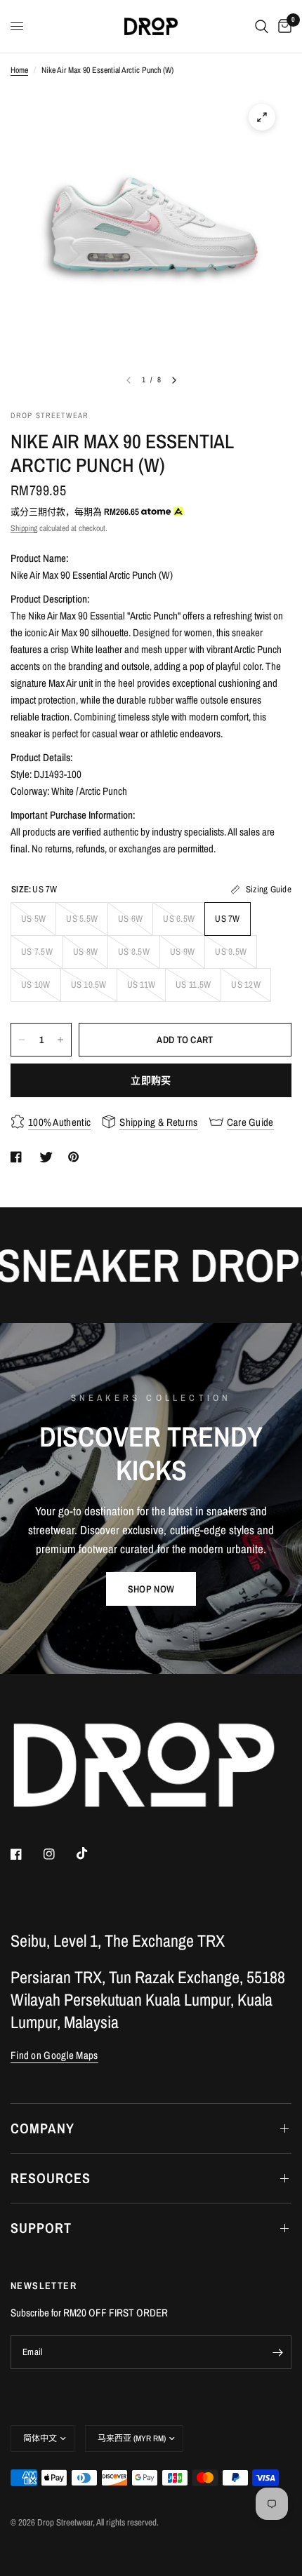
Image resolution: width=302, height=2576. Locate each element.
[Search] (262, 26)
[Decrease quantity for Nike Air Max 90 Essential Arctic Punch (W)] (22, 1040)
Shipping (24, 528)
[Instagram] (59, 1854)
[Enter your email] (277, 2352)
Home (19, 70)
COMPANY (42, 2128)
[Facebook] (26, 1854)
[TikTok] (92, 1853)
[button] (151, 1589)
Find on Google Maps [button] (54, 2055)
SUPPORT (41, 2228)
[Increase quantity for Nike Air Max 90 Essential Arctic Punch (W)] (60, 1040)
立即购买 (151, 1080)
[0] (282, 26)
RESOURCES (51, 2178)
